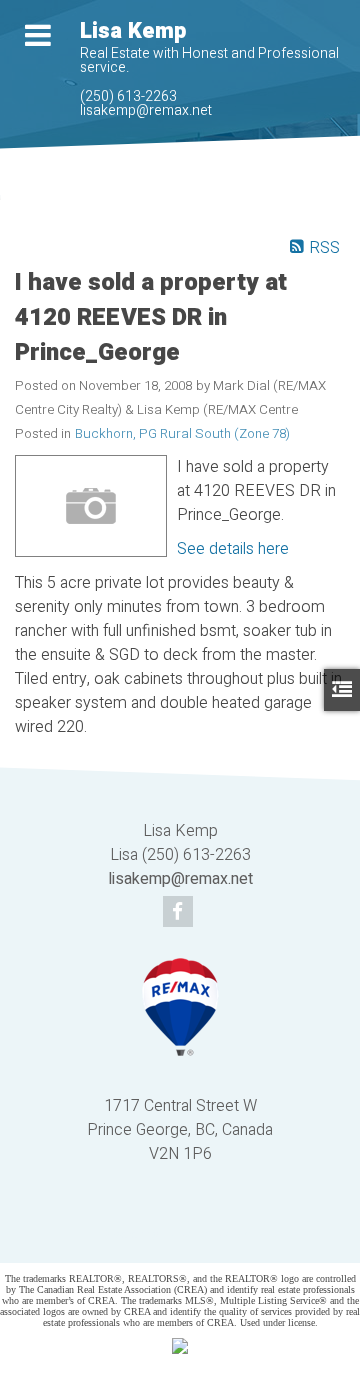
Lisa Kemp (133, 31)
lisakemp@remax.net (146, 110)
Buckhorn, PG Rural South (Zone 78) (182, 434)
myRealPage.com (209, 1234)
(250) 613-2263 (128, 96)
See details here (233, 549)
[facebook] (180, 913)
